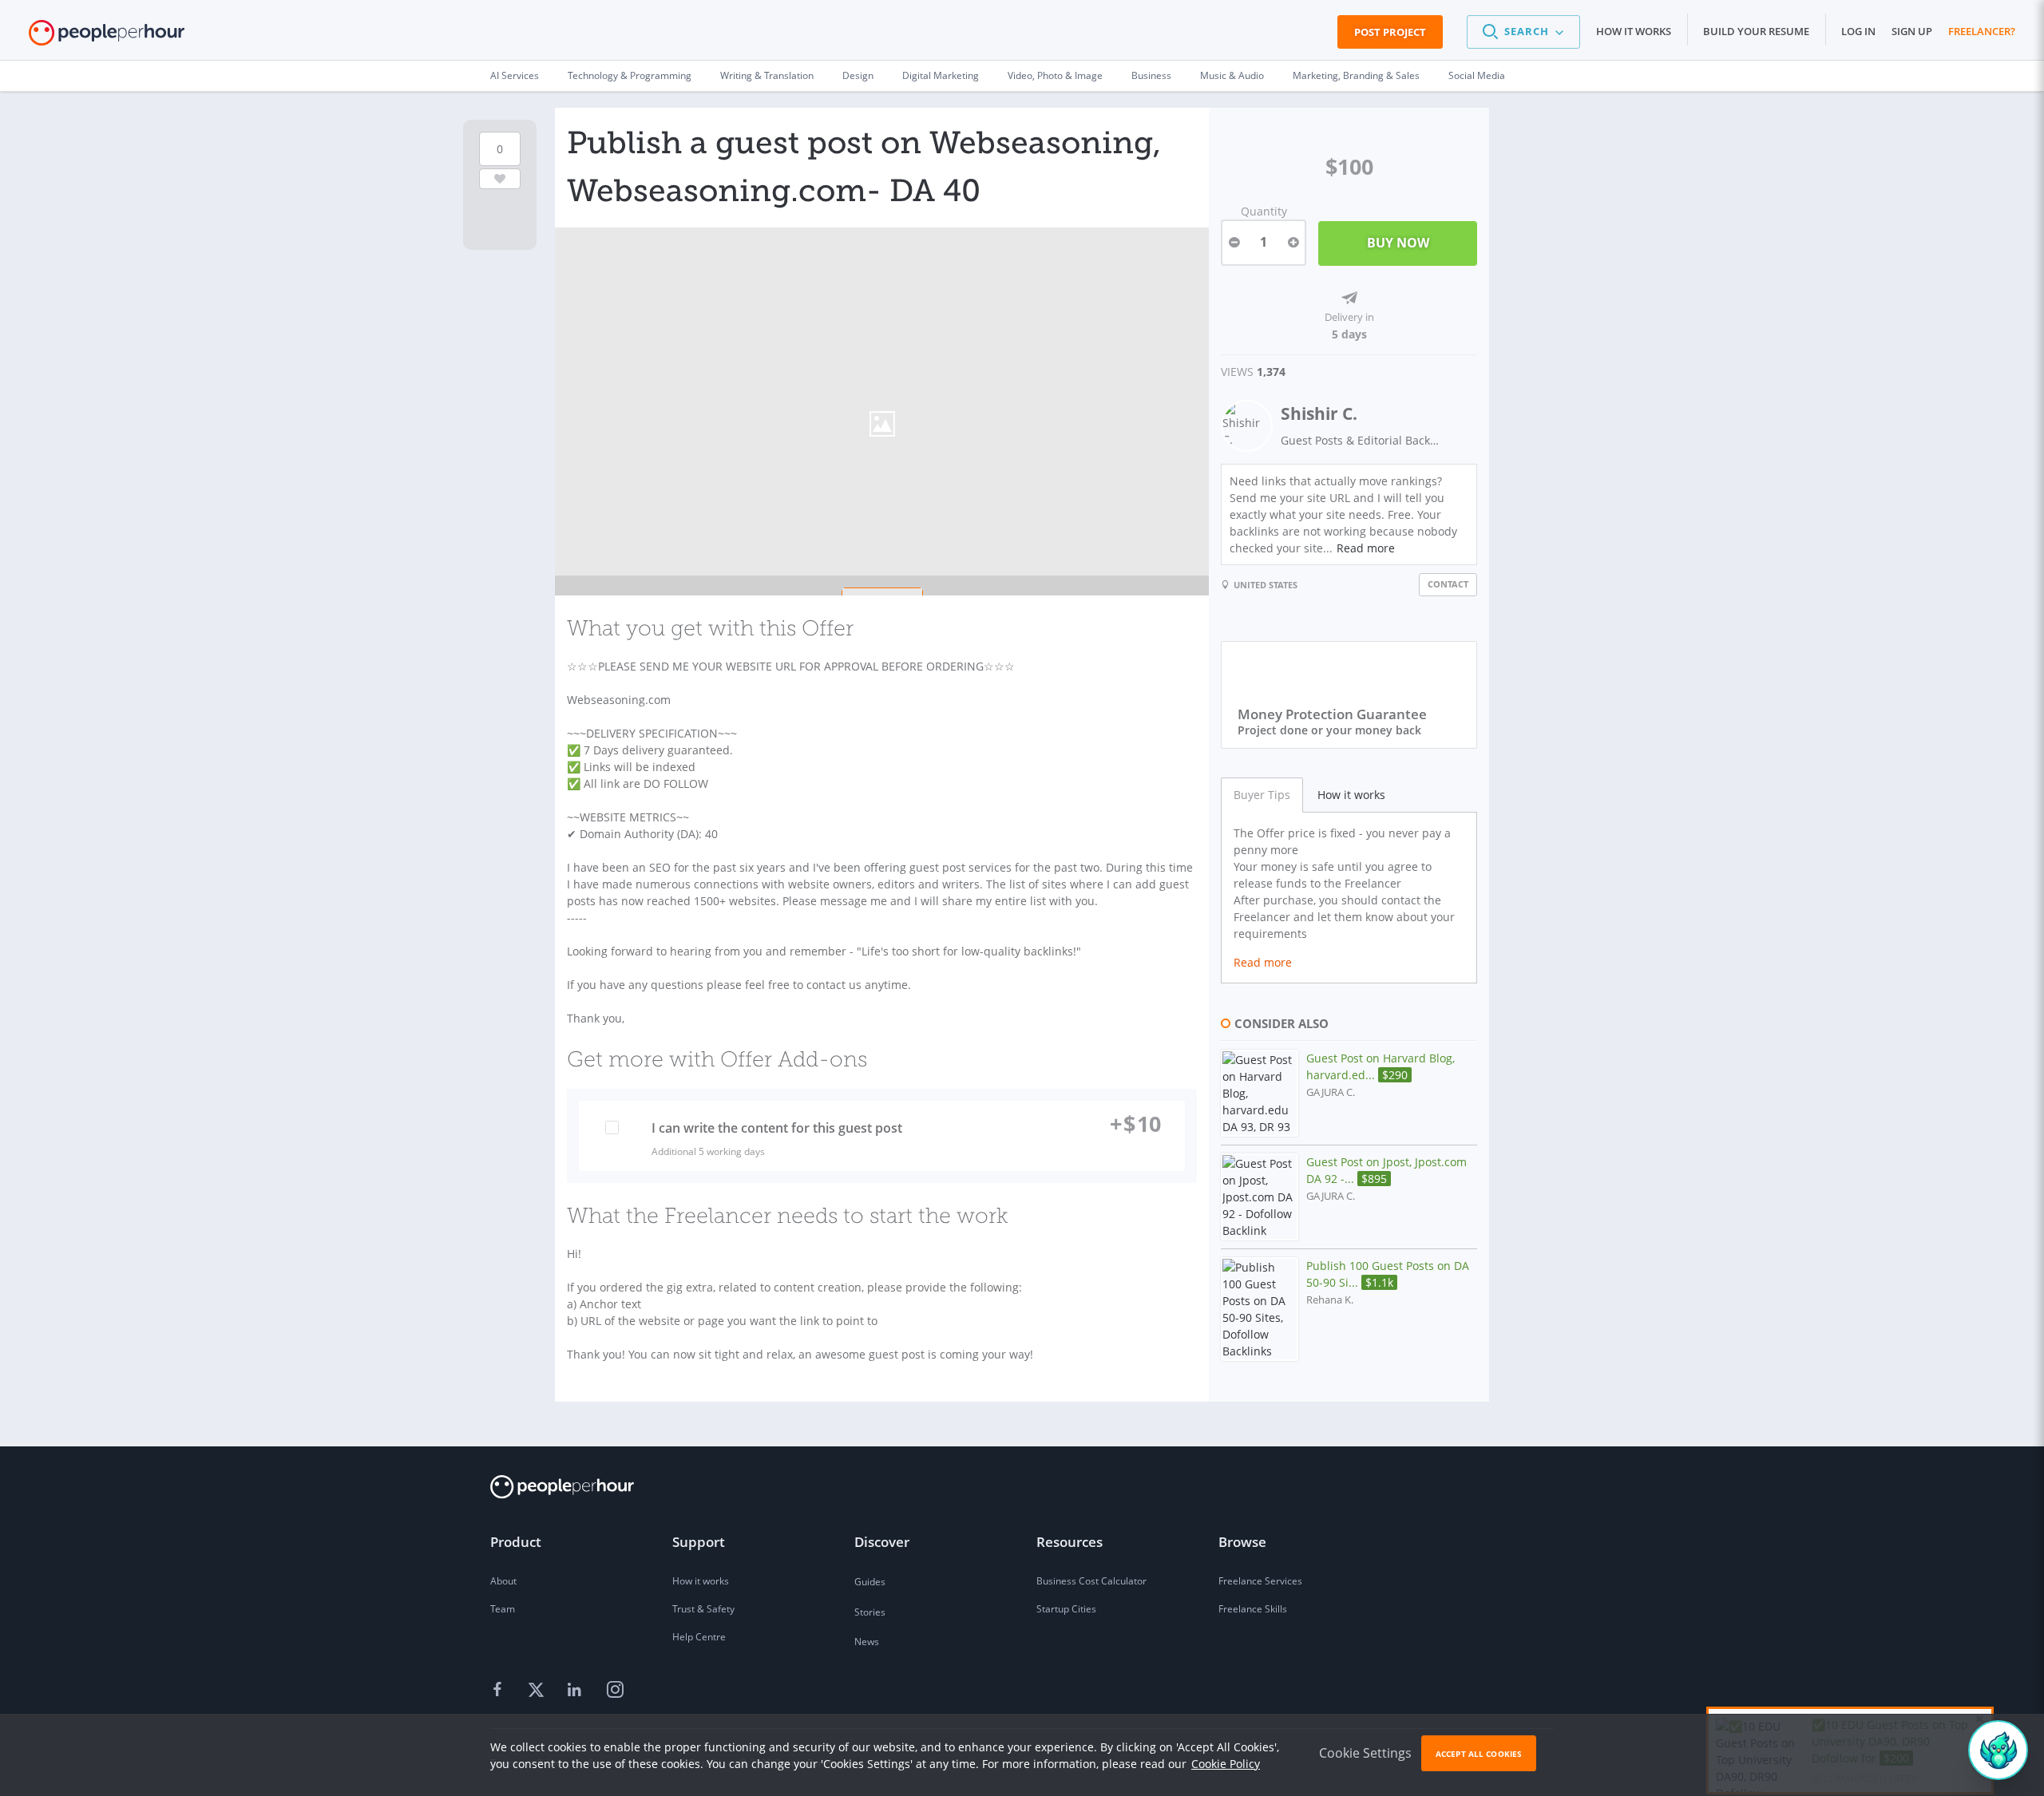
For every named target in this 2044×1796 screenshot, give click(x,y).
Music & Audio (1232, 75)
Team (503, 1609)
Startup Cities (1066, 1609)
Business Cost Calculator (1091, 1581)
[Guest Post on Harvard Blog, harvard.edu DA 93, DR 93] (1260, 1093)
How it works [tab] (1351, 795)
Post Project (1390, 32)
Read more (1366, 548)
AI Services (515, 75)
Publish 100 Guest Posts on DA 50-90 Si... (1388, 1274)
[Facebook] (500, 1690)
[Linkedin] (576, 1690)
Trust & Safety (703, 1609)
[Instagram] (615, 1690)
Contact (1448, 584)
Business (1151, 75)
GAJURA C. (1331, 1092)
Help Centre (699, 1637)
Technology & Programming (630, 75)
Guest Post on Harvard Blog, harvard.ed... (1380, 1066)
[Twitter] (538, 1690)
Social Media (1477, 75)
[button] (1523, 32)
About (503, 1581)
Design (858, 75)
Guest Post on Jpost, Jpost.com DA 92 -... (1386, 1170)
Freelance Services (1260, 1581)
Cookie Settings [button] (1365, 1753)
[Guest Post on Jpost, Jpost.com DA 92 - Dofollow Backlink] (1260, 1197)
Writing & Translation (767, 75)
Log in (1858, 31)
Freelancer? (1982, 31)
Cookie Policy (1226, 1764)
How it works (1634, 31)
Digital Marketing (941, 75)
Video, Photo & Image (1055, 75)
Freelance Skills (1253, 1609)
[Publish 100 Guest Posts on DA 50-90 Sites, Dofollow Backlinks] (1260, 1309)
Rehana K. (1330, 1300)
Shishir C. (1319, 413)
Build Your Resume (1756, 31)
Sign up (1912, 31)
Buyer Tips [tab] (1262, 795)
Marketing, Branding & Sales (1356, 75)
